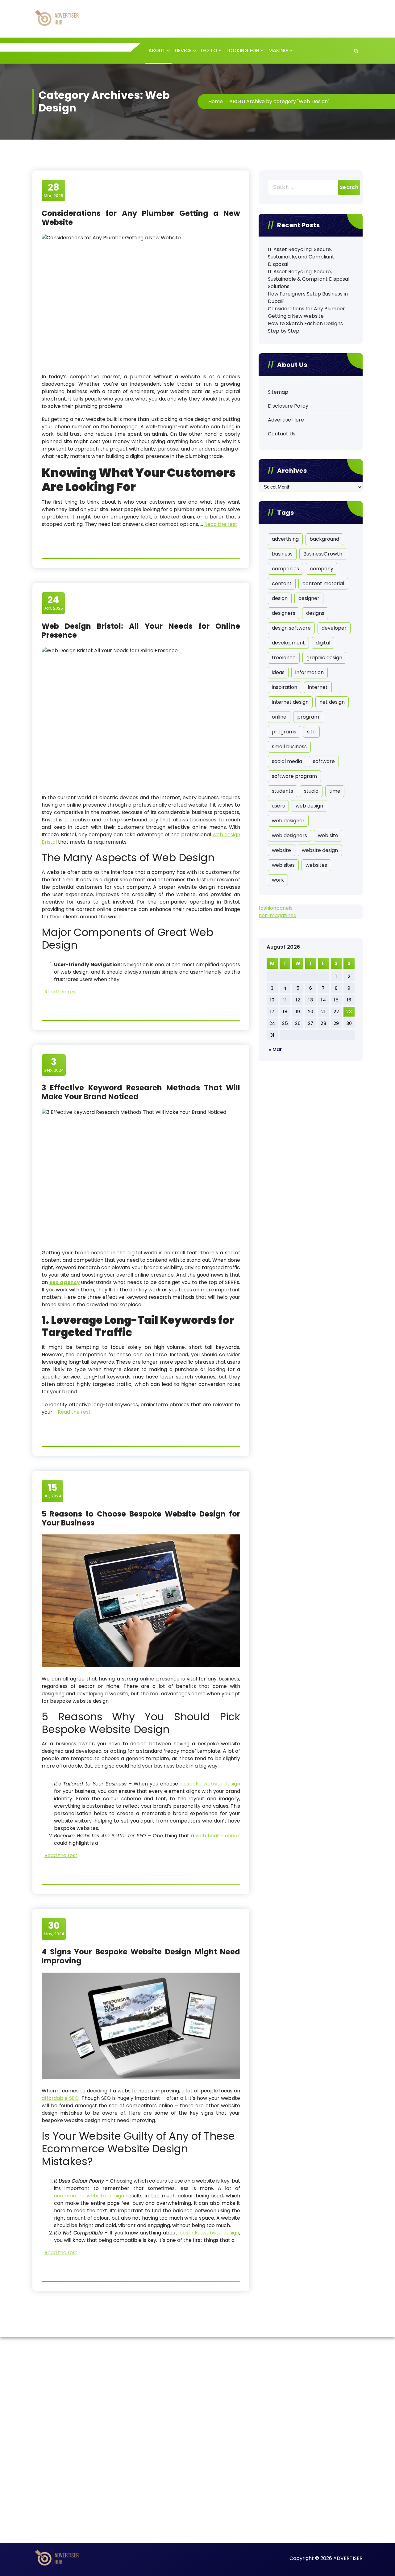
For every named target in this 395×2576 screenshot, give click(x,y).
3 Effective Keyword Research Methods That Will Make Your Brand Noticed (141, 1092)
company (322, 569)
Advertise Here (286, 420)
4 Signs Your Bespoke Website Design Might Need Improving (141, 1956)
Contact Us (282, 434)
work (278, 880)
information (310, 672)
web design (309, 806)
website (281, 850)
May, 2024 (54, 1928)
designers (284, 613)
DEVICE (183, 50)
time (335, 791)
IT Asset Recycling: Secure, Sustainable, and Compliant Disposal (301, 257)
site (311, 732)
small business (289, 747)
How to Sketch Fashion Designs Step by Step (305, 327)
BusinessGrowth (323, 554)
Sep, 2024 (54, 1065)
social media (287, 761)
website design (320, 850)
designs (315, 613)
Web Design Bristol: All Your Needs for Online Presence (141, 631)
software (324, 761)
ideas (278, 672)
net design (332, 702)
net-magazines (277, 915)
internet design (290, 702)
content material (323, 583)
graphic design (324, 658)
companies (285, 569)
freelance (284, 658)
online (279, 717)
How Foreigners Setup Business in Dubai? (308, 298)
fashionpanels (276, 908)
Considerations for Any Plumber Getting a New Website (141, 218)
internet (318, 687)
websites (316, 865)
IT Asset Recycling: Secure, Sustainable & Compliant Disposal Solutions (309, 279)
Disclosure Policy (288, 406)
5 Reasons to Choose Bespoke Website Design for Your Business (141, 1518)
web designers (289, 835)
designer (309, 598)
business (282, 554)
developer (334, 628)
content (282, 583)
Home (216, 101)
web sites (283, 865)
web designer (288, 821)
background (324, 539)
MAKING (278, 50)
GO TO (209, 50)
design (280, 598)
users (278, 806)
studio (311, 791)
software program (294, 776)
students (283, 791)
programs (284, 732)
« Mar (275, 1049)
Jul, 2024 (53, 1491)
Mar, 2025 (54, 190)
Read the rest (221, 524)
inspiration (285, 687)
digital (323, 643)
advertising (285, 539)
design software (291, 628)
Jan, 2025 (53, 603)
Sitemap (278, 392)
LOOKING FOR (243, 50)
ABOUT (157, 50)
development (288, 643)
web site (328, 835)
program (308, 717)
